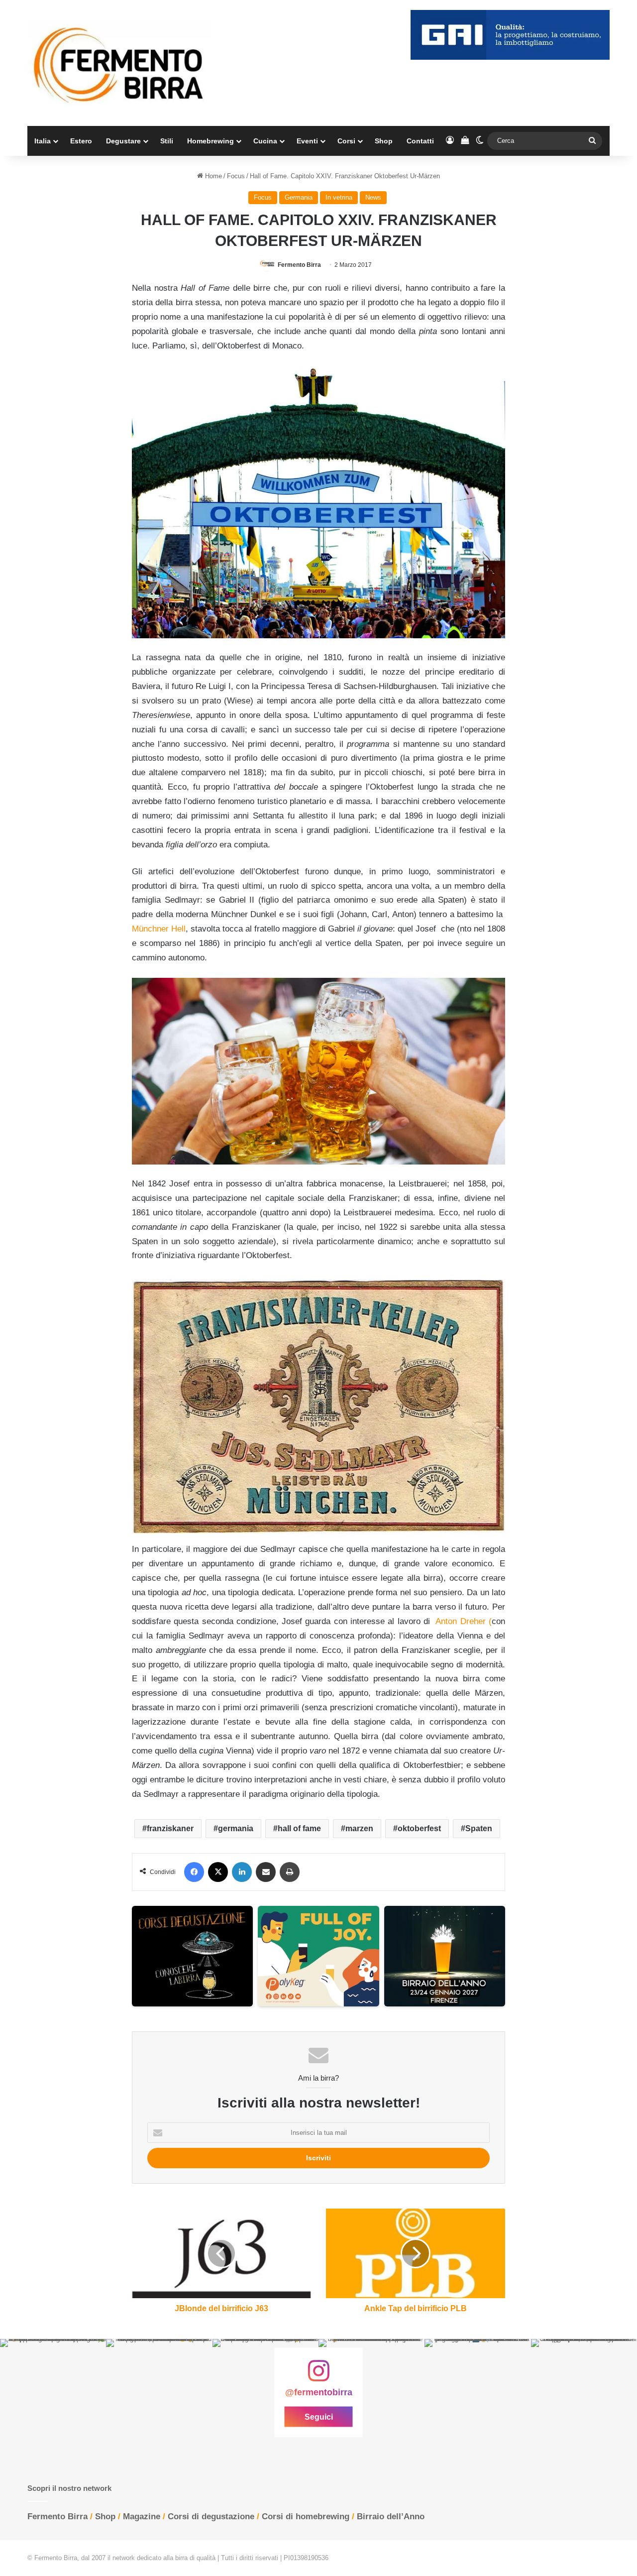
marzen (359, 1828)
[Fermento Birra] (119, 63)
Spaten (479, 1828)
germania (236, 1828)
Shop (384, 141)
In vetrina (339, 197)
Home (212, 176)
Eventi (307, 141)
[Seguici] (318, 2376)
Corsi (346, 141)
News (373, 197)
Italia (43, 141)
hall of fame (299, 1828)
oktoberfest (419, 1828)
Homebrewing (211, 141)
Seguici (319, 2417)
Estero (81, 141)
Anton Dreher (460, 1621)
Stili (167, 141)
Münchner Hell (159, 929)
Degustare (123, 141)
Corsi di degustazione (211, 2517)
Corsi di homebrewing (306, 2517)
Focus (236, 176)
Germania (299, 197)
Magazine (142, 2517)
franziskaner (170, 1828)
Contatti (420, 141)
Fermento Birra (299, 265)
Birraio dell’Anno (391, 2517)
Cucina (265, 141)
